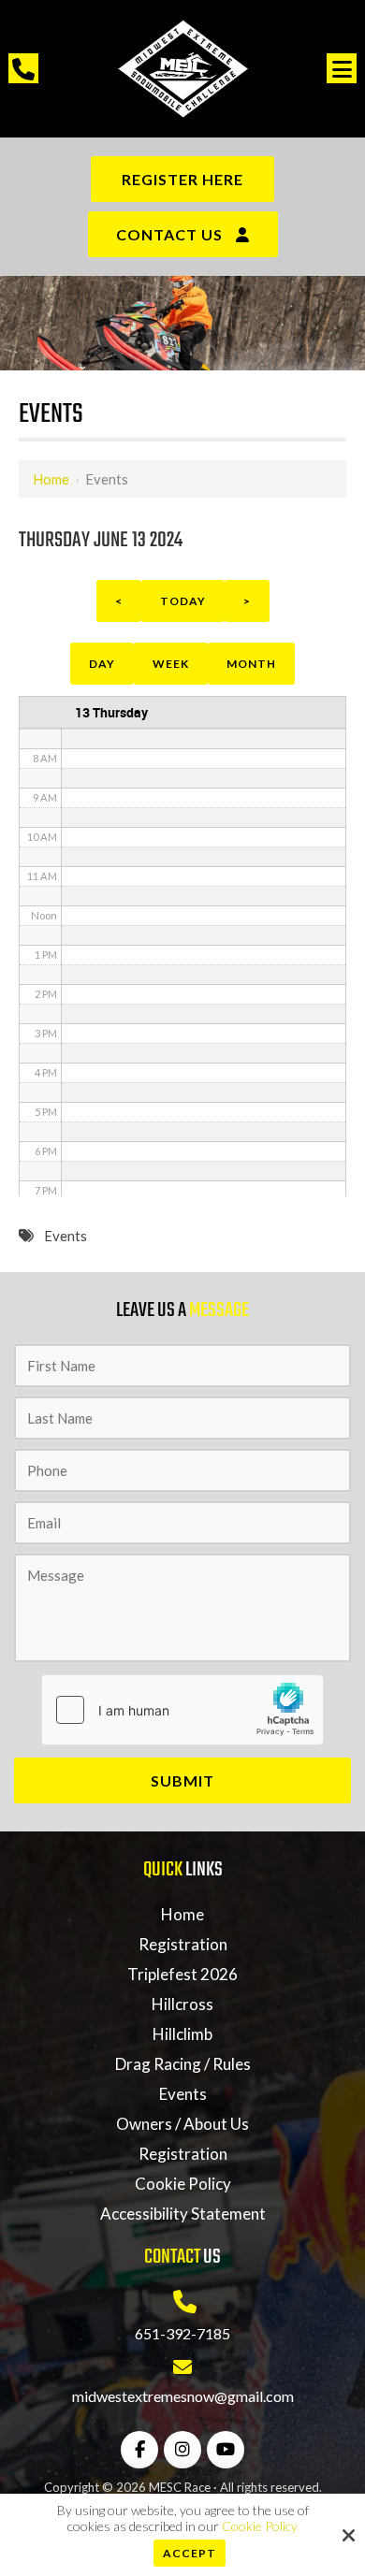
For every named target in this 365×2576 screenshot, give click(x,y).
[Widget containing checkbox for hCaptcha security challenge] (182, 1710)
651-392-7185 (182, 2333)
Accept (190, 2553)
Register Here (182, 179)
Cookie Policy (260, 2526)
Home (51, 479)
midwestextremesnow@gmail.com (183, 2396)
